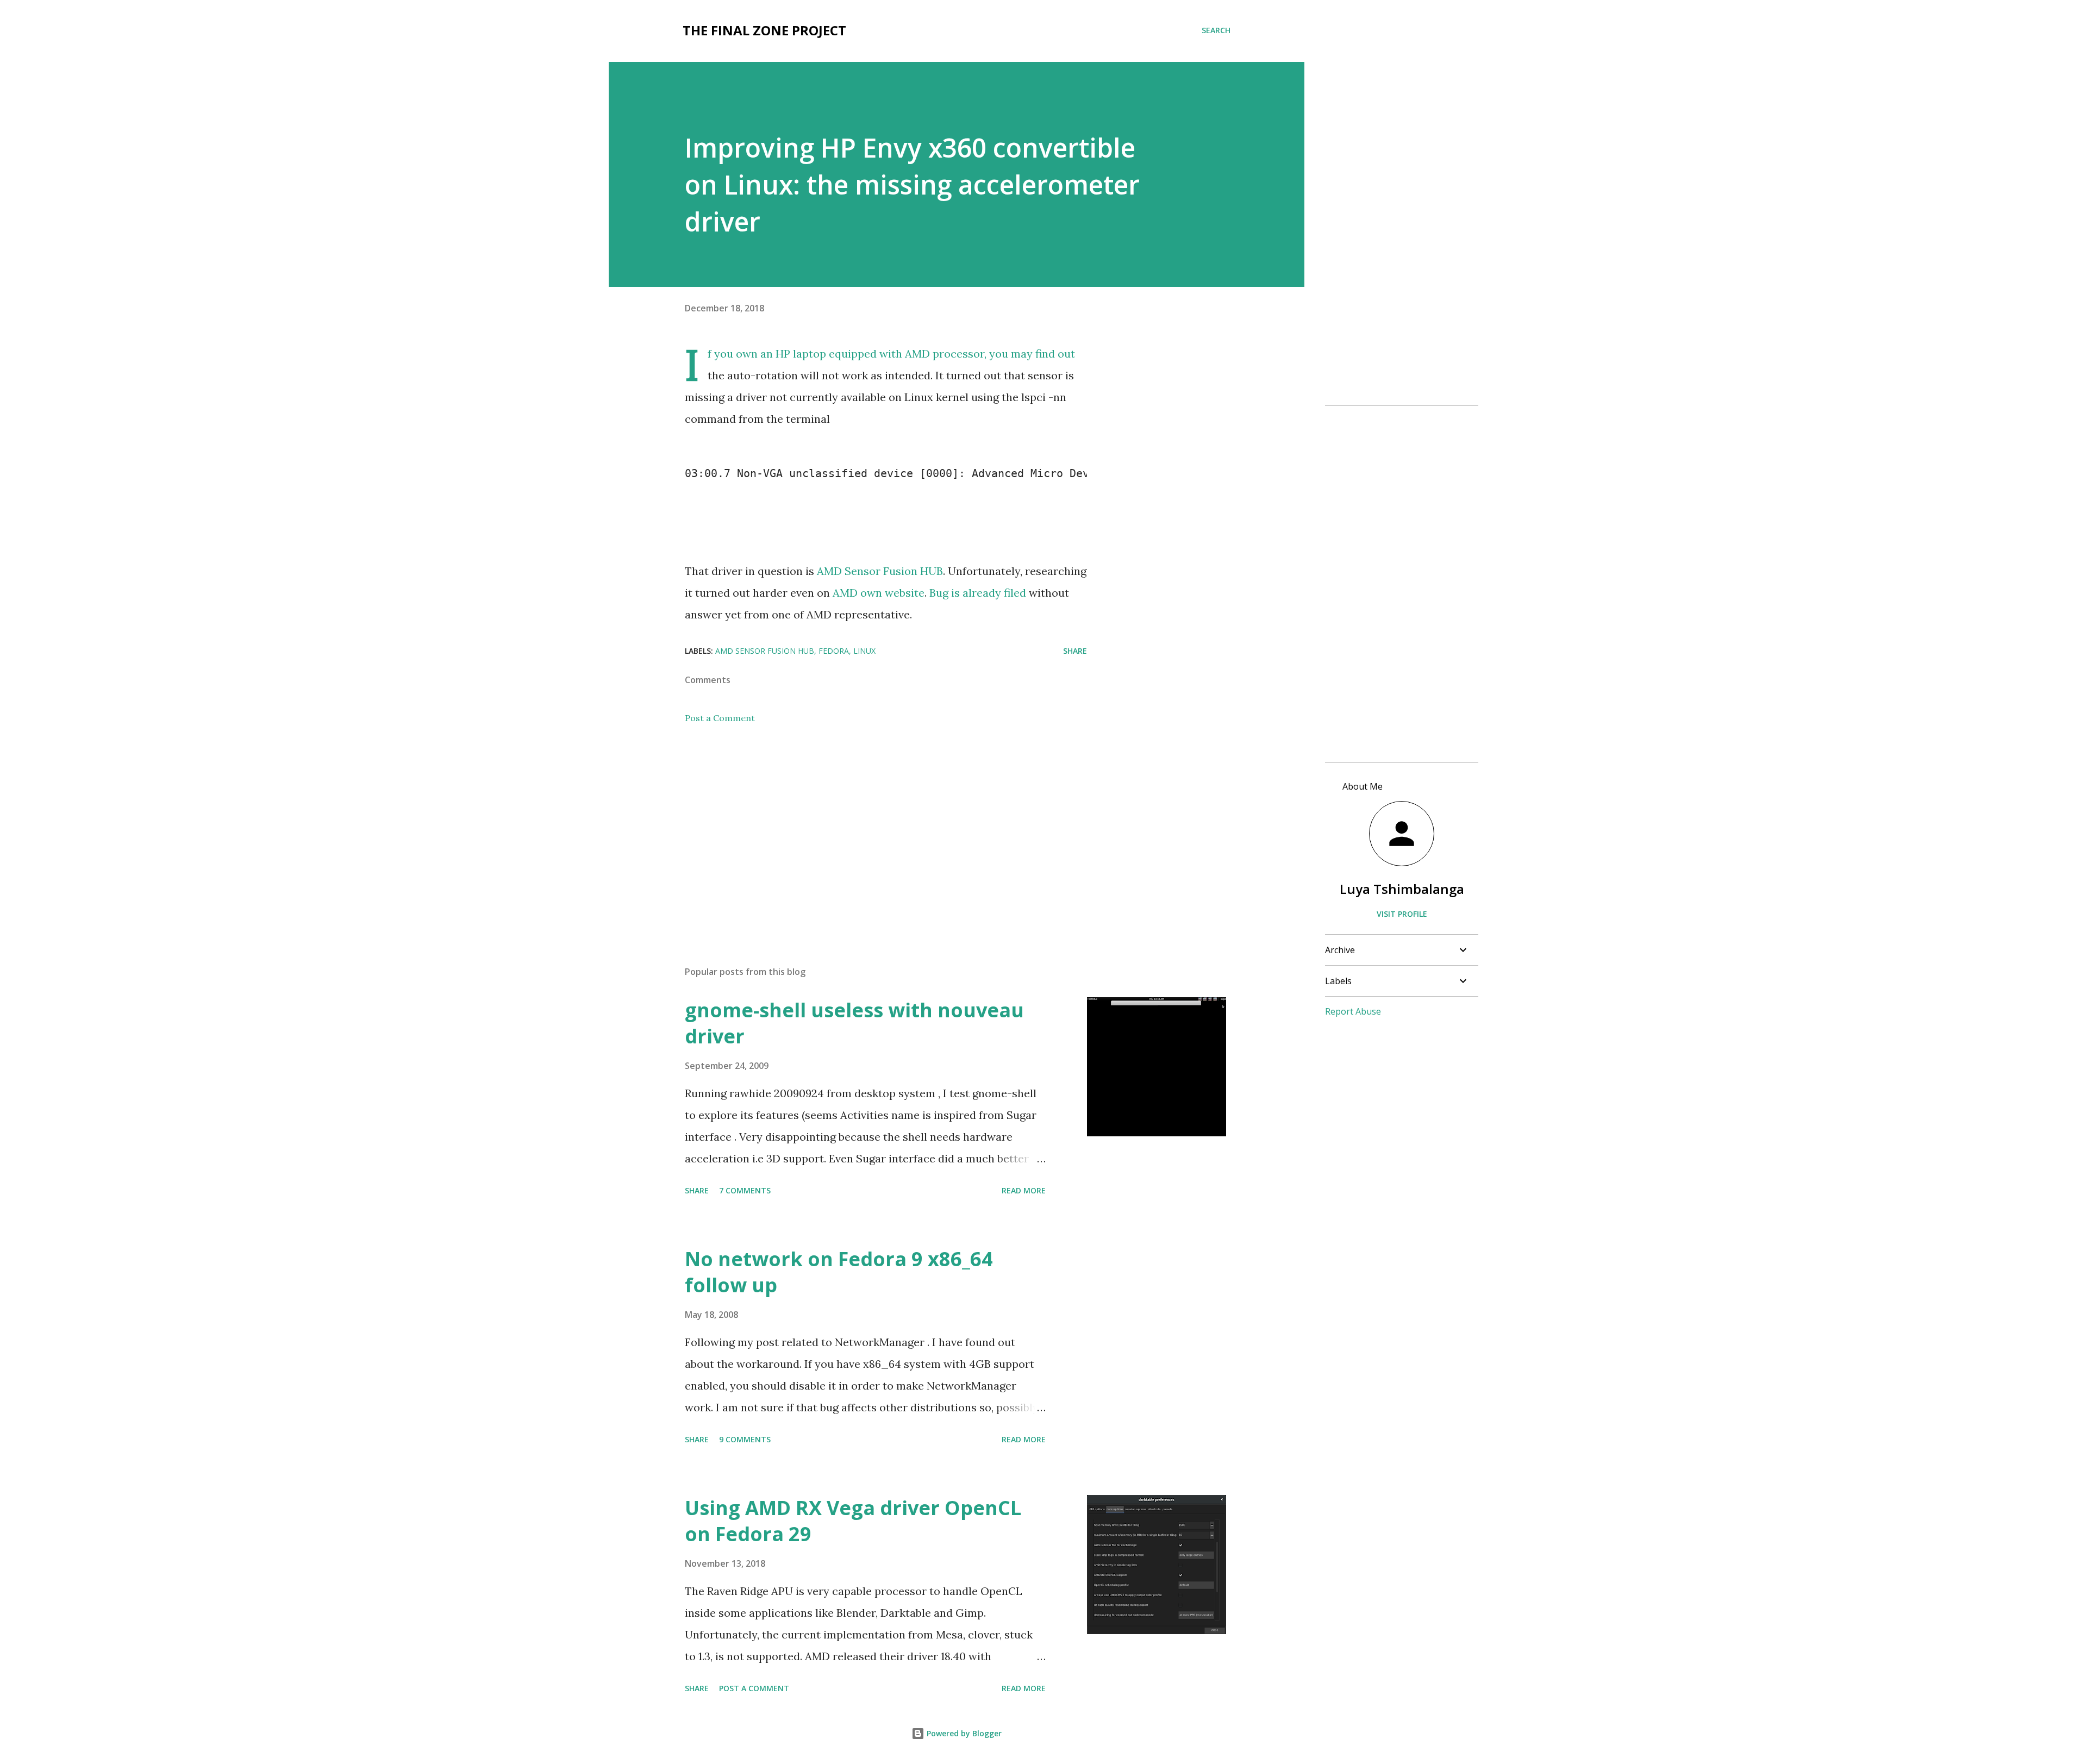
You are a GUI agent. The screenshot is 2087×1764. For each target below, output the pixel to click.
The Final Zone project (764, 30)
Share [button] (1075, 651)
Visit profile (1402, 914)
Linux (864, 651)
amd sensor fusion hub (765, 651)
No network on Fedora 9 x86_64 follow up (839, 1272)
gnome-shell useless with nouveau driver (854, 1023)
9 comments (745, 1439)
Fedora (834, 651)
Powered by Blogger (963, 1733)
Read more (1024, 1190)
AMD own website (879, 593)
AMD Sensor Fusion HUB (880, 571)
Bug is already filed (978, 593)
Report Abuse (1353, 1011)
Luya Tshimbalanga (1402, 889)
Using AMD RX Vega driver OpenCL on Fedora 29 (853, 1521)
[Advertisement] (868, 830)
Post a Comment (720, 718)
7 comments (745, 1190)
